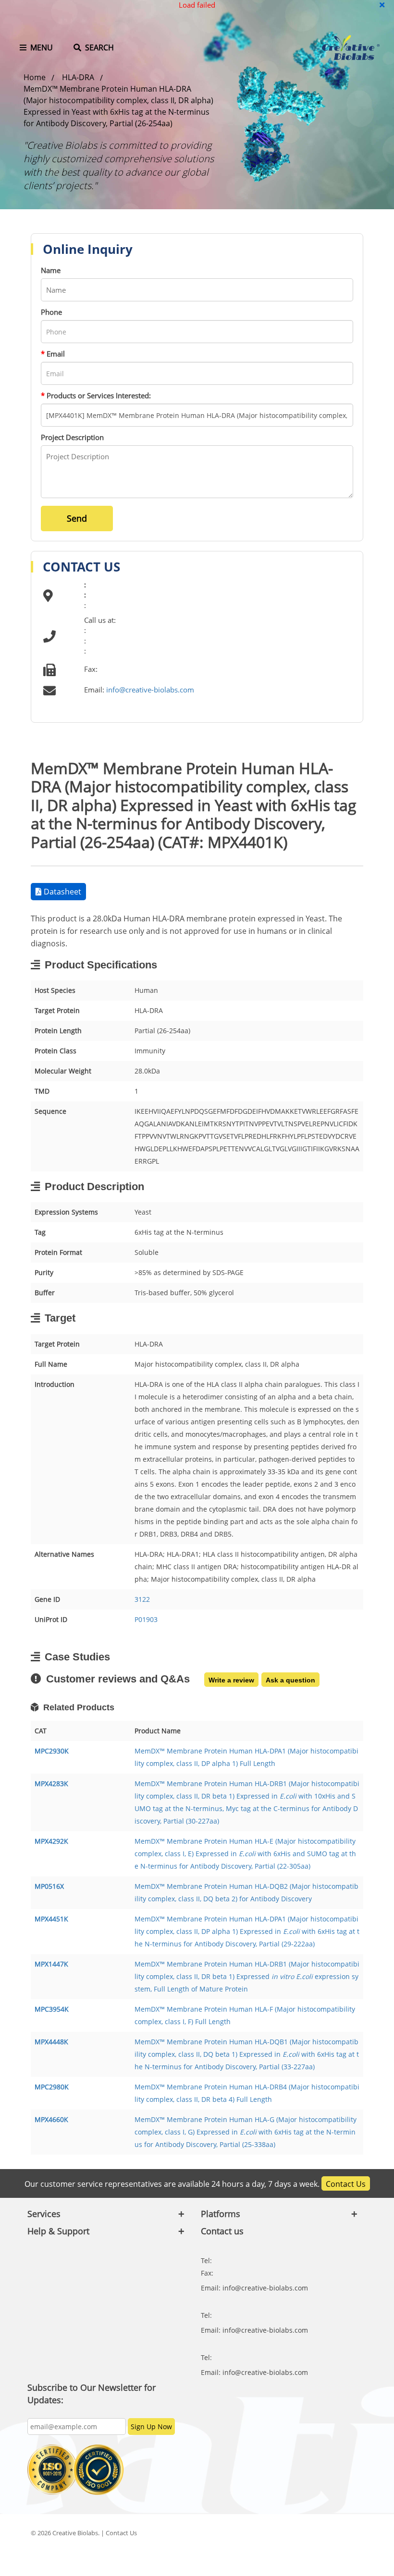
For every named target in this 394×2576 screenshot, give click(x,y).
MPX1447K (51, 1964)
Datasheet (62, 892)
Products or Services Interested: (96, 395)
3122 (142, 1599)
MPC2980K (52, 2087)
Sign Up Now (151, 2427)
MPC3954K (52, 2009)
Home (35, 77)
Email (53, 354)
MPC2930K (52, 1751)
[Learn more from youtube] (302, 2558)
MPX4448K (51, 2042)
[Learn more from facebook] (302, 2533)
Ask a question (290, 1680)
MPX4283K (51, 1783)
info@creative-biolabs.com (150, 690)
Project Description (72, 437)
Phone (51, 312)
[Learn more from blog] (327, 2558)
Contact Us (346, 2184)
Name (51, 270)
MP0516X (49, 1886)
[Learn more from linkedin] (351, 2533)
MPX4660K (51, 2119)
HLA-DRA (78, 77)
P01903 (146, 1619)
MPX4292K (51, 1841)
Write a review (231, 1680)
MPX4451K (51, 1919)
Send (77, 518)
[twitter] (327, 2533)
